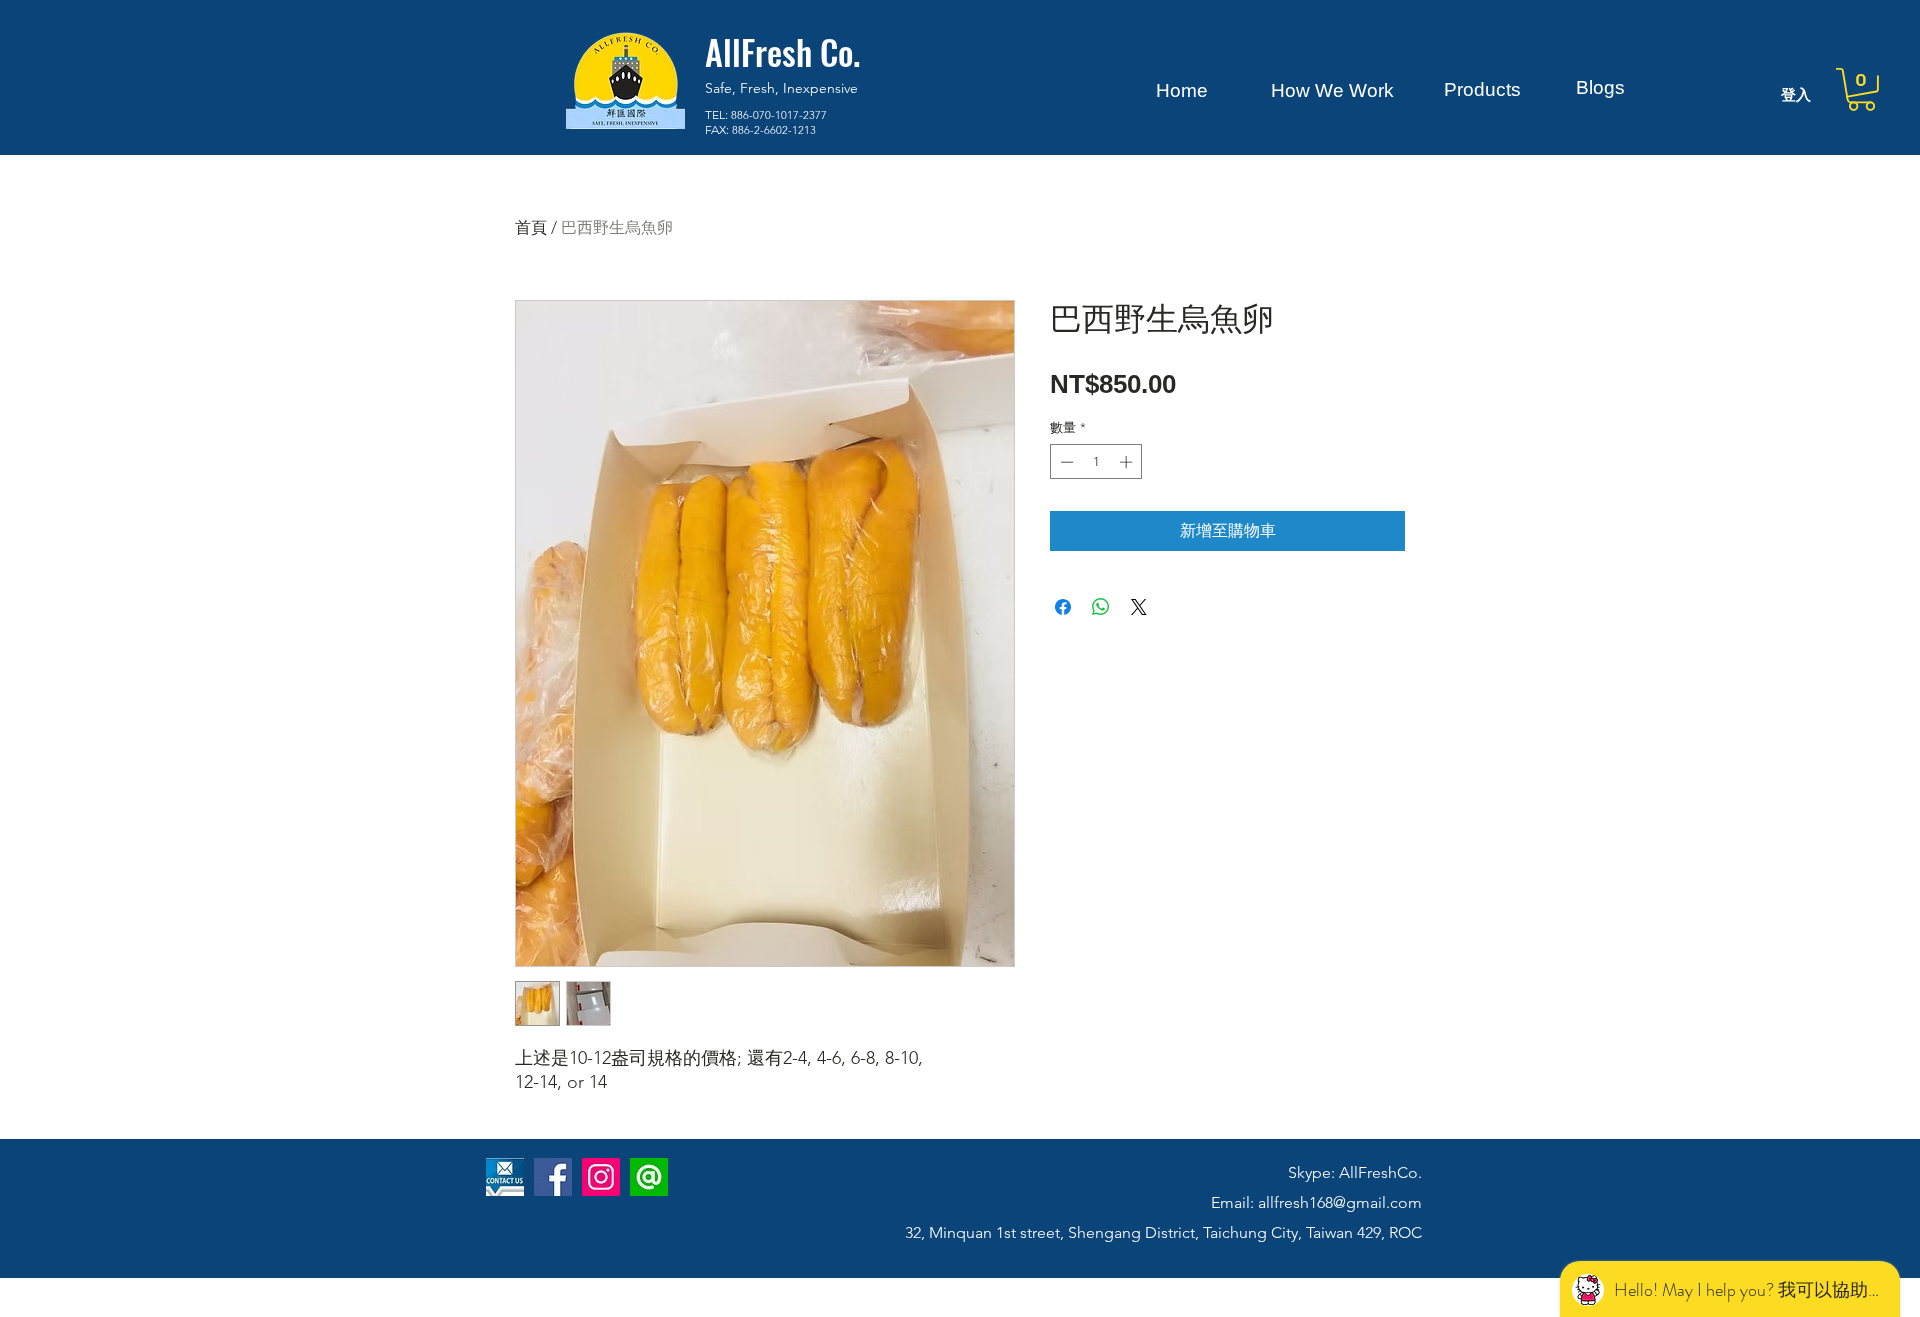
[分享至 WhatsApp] (1101, 607)
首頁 (531, 227)
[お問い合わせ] (505, 1177)
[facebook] (553, 1177)
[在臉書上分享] (1063, 607)
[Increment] (1128, 462)
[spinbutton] (1096, 462)
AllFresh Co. (782, 51)
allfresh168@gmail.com (1340, 1202)
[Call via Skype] (514, 1240)
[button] (1861, 89)
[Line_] (649, 1177)
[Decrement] (1065, 462)
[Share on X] (1139, 607)
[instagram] (601, 1177)
